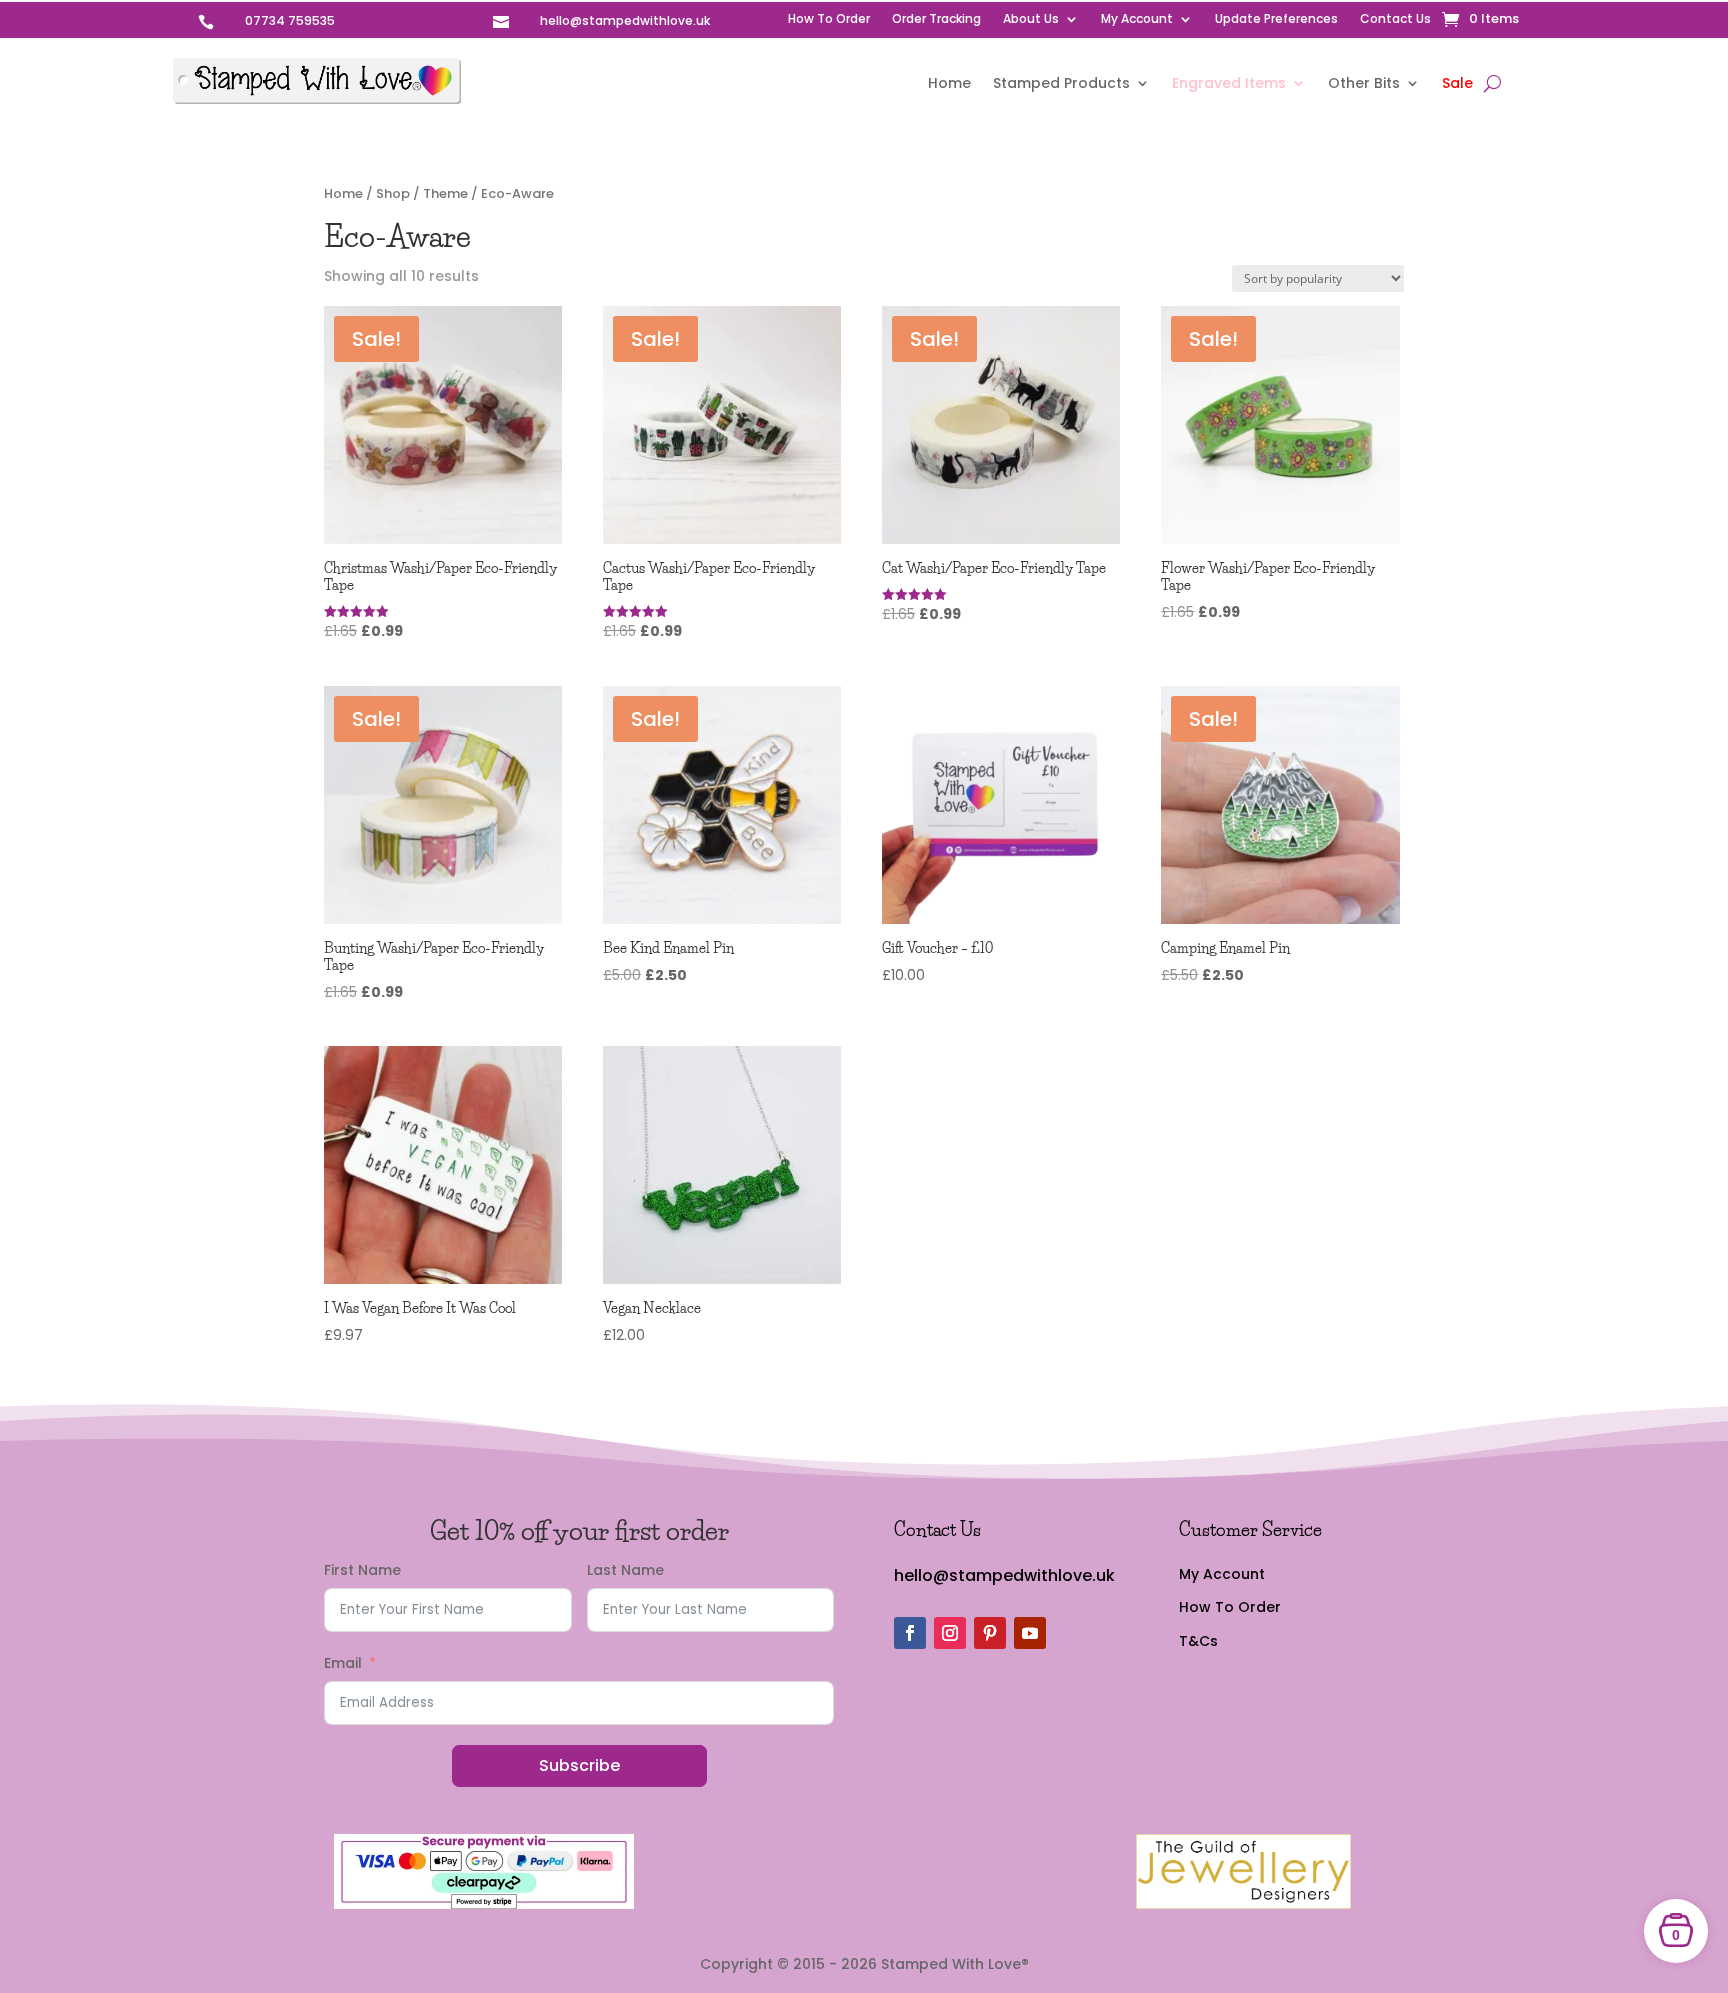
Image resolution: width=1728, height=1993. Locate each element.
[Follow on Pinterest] (990, 1633)
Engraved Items (1229, 84)
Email (343, 1663)
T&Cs (1198, 1641)
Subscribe (579, 1765)
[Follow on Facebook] (910, 1633)
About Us (1031, 19)
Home (949, 84)
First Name (362, 1570)
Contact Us (1395, 19)
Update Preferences (1276, 19)
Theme (445, 193)
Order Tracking (936, 19)
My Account (1137, 19)
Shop (393, 193)
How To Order (829, 19)
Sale (1457, 84)
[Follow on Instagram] (950, 1633)
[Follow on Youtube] (1030, 1633)
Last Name (625, 1570)
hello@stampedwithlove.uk (1004, 1575)
